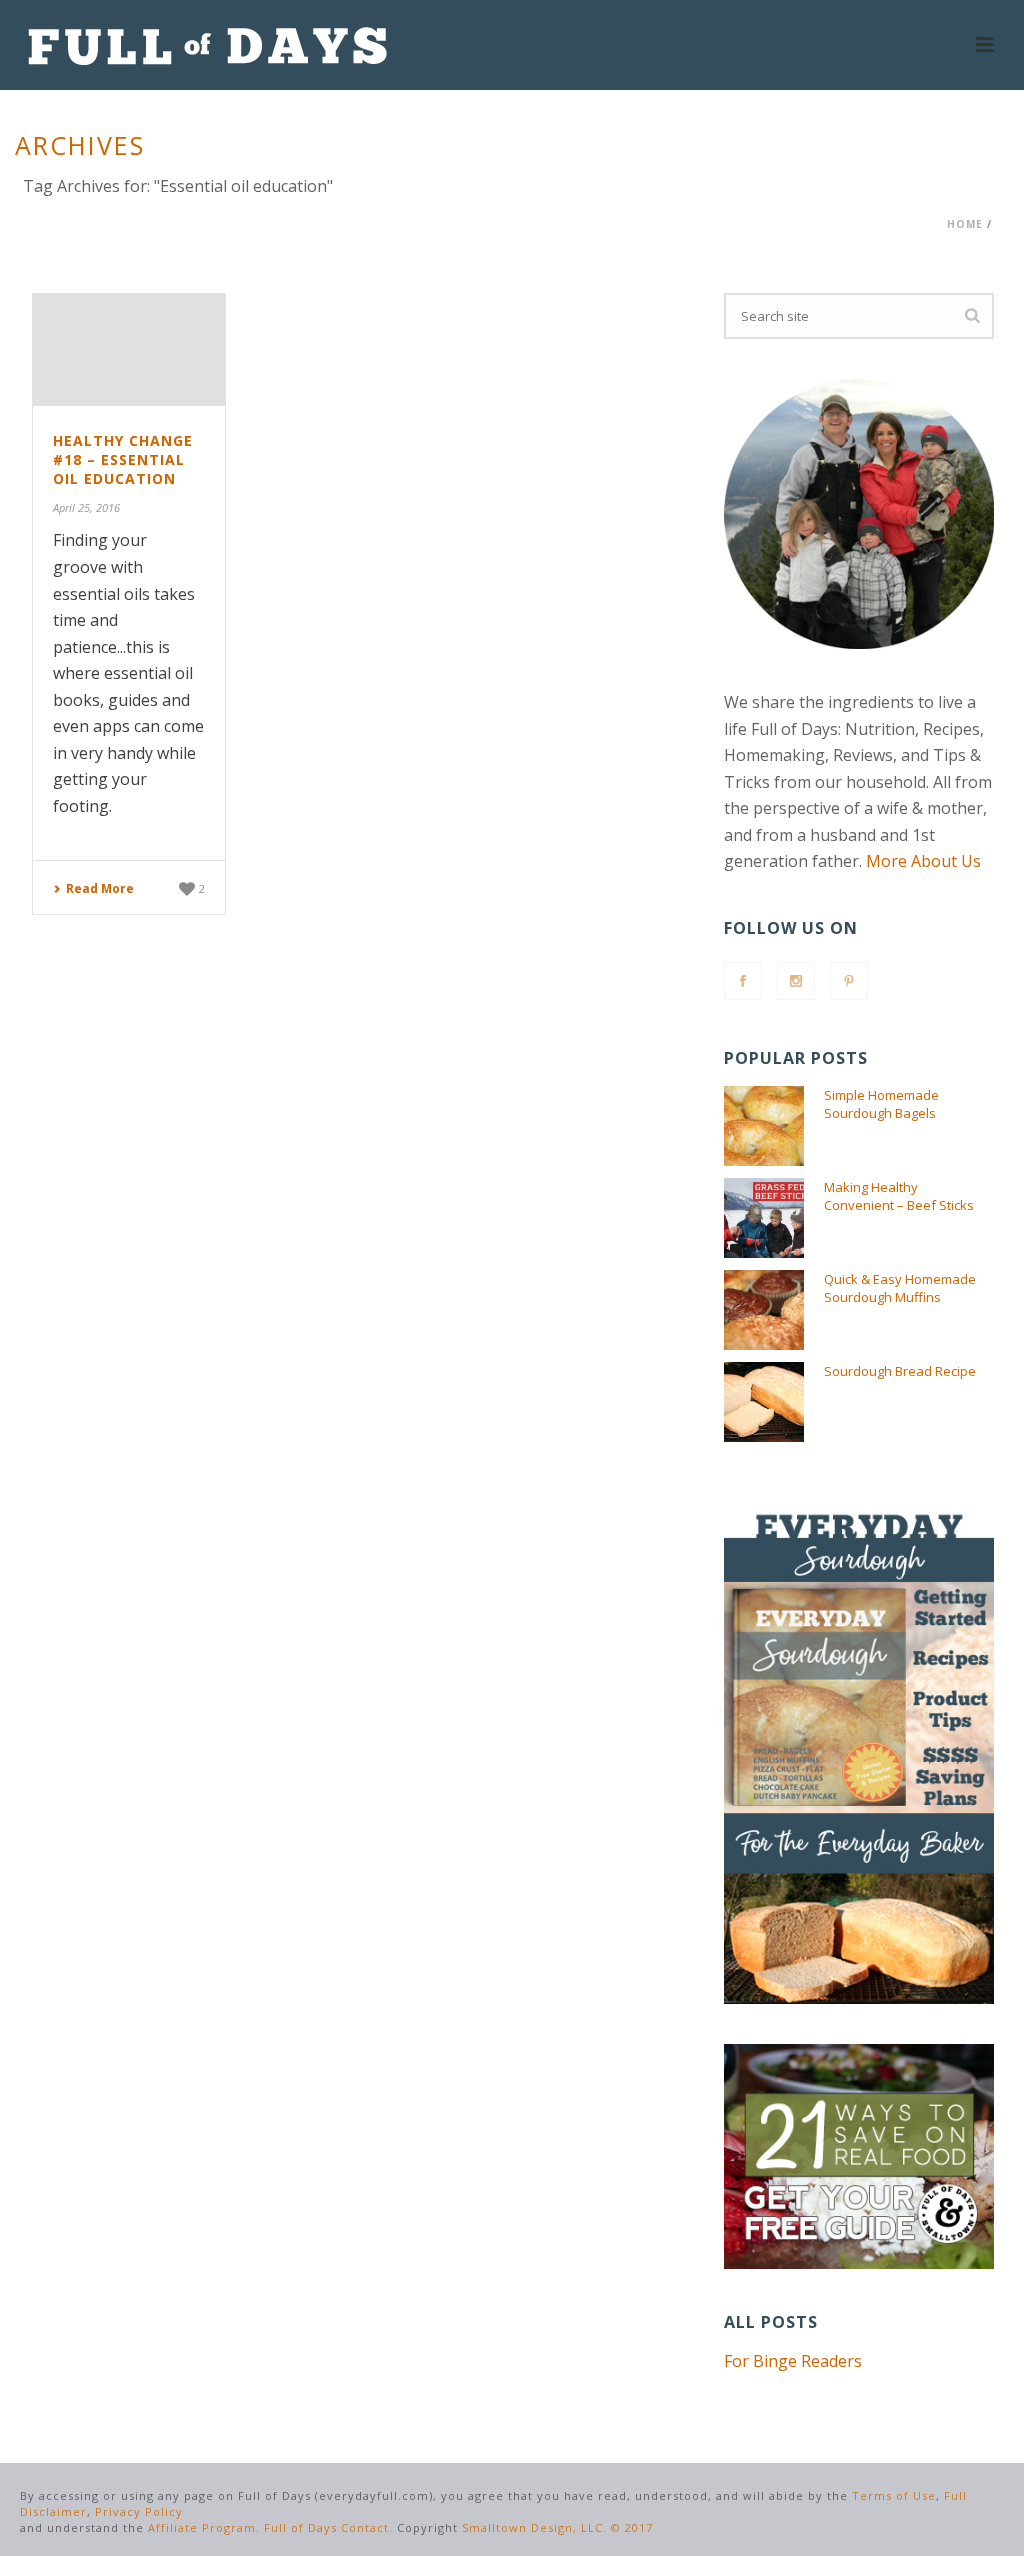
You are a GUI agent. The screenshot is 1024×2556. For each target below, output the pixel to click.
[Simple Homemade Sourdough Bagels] (764, 1126)
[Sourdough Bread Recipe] (764, 1402)
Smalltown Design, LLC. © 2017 (557, 2527)
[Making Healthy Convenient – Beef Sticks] (764, 1218)
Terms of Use (894, 2495)
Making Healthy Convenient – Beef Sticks (899, 1196)
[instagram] (796, 981)
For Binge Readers (793, 2361)
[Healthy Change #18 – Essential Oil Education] (129, 350)
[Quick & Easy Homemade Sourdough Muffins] (764, 1310)
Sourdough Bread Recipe (900, 1371)
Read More (100, 888)
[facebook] (743, 981)
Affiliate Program (202, 2527)
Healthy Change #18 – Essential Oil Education (123, 459)
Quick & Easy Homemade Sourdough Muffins (900, 1288)
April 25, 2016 (86, 507)
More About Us (923, 861)
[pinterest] (849, 981)
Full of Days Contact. (328, 2527)
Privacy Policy (139, 2511)
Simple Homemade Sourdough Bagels (881, 1104)
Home (965, 224)
